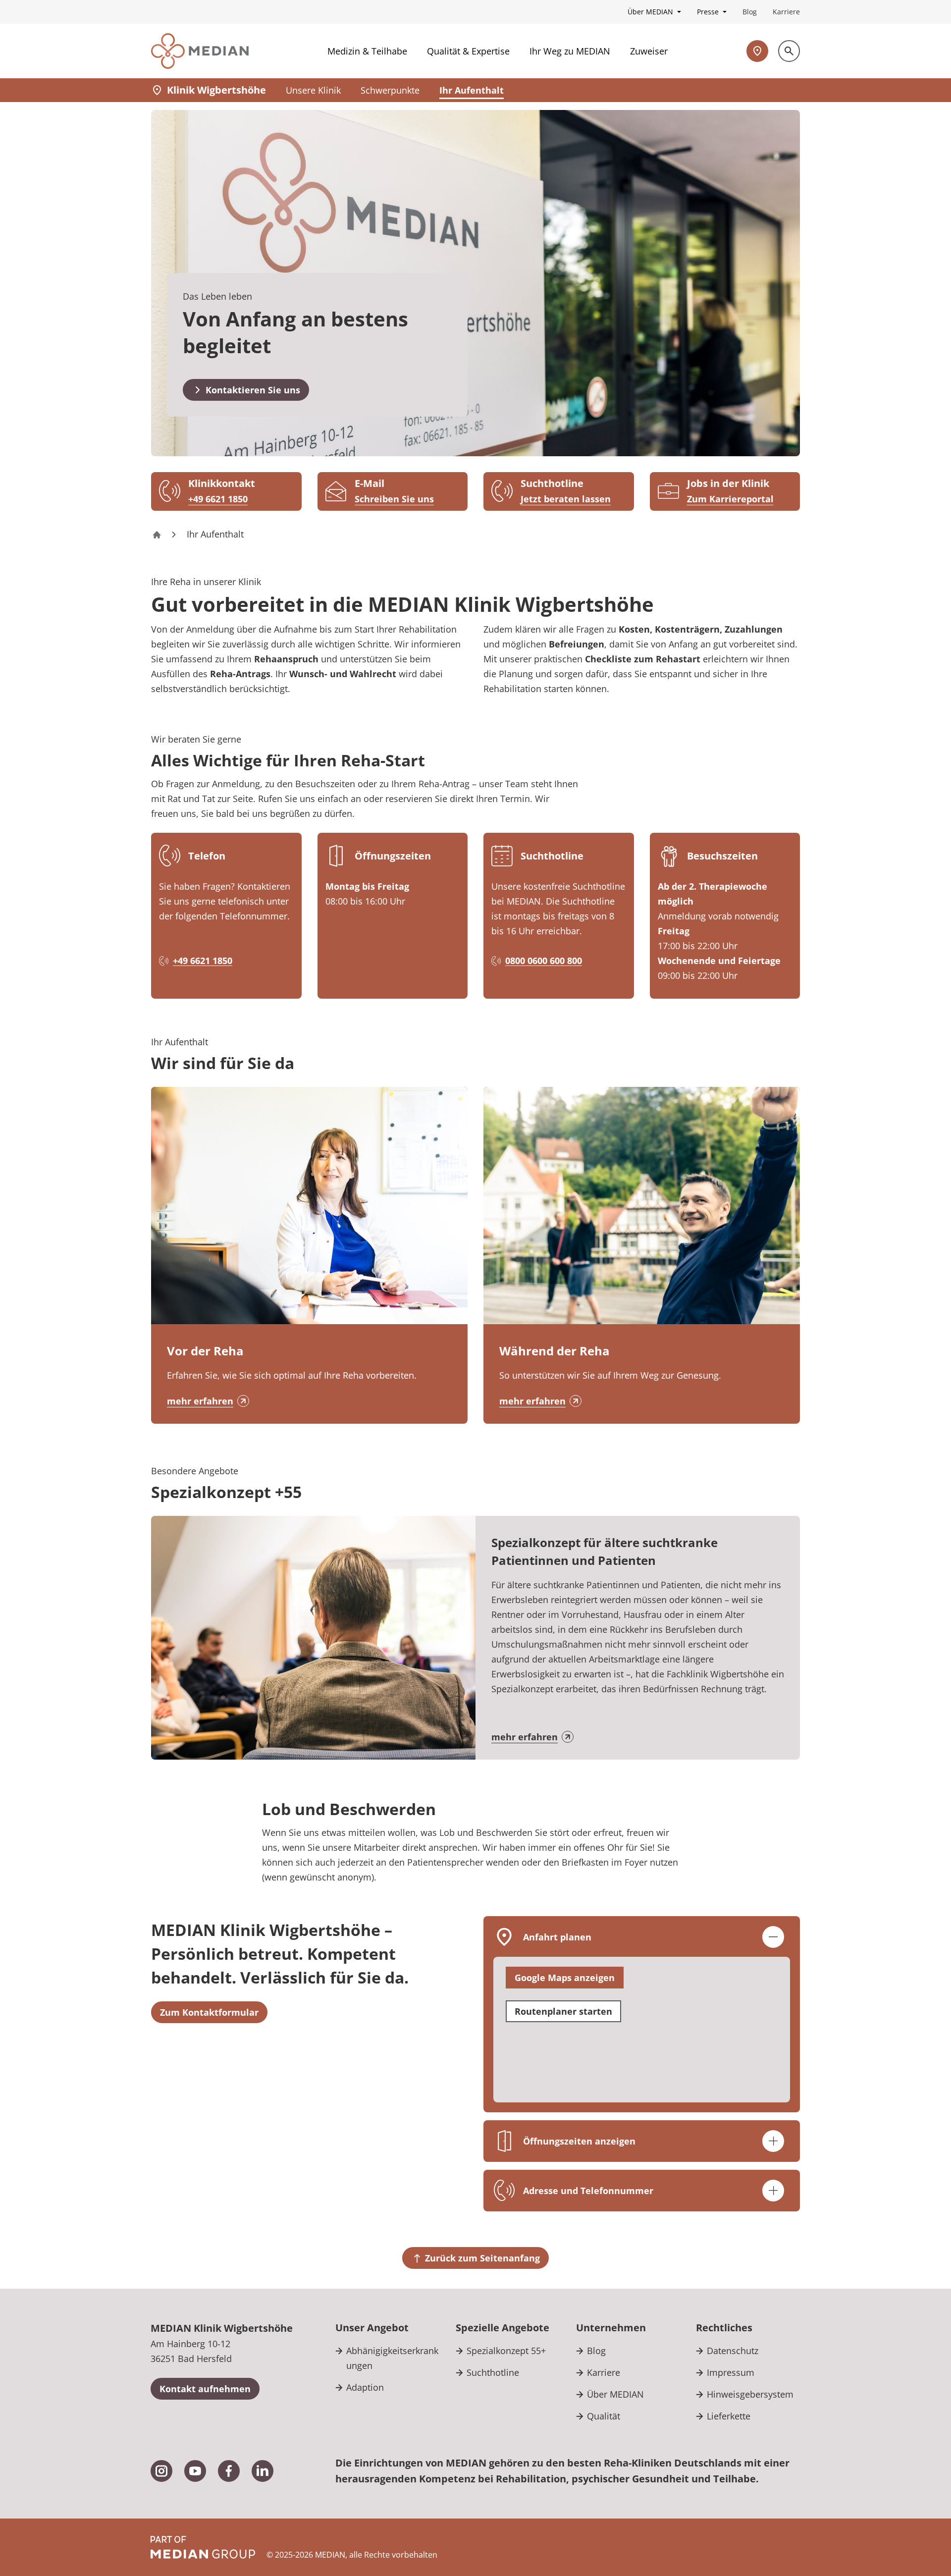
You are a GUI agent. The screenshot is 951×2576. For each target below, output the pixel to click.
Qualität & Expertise (468, 51)
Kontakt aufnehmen (205, 2389)
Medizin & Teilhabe (367, 51)
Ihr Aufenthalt (472, 90)
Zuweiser (649, 51)
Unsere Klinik (313, 90)
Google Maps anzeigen (565, 1978)
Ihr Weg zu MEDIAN (570, 51)
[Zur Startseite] (200, 51)
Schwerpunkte (390, 90)
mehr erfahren (200, 1401)
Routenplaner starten (563, 2011)
